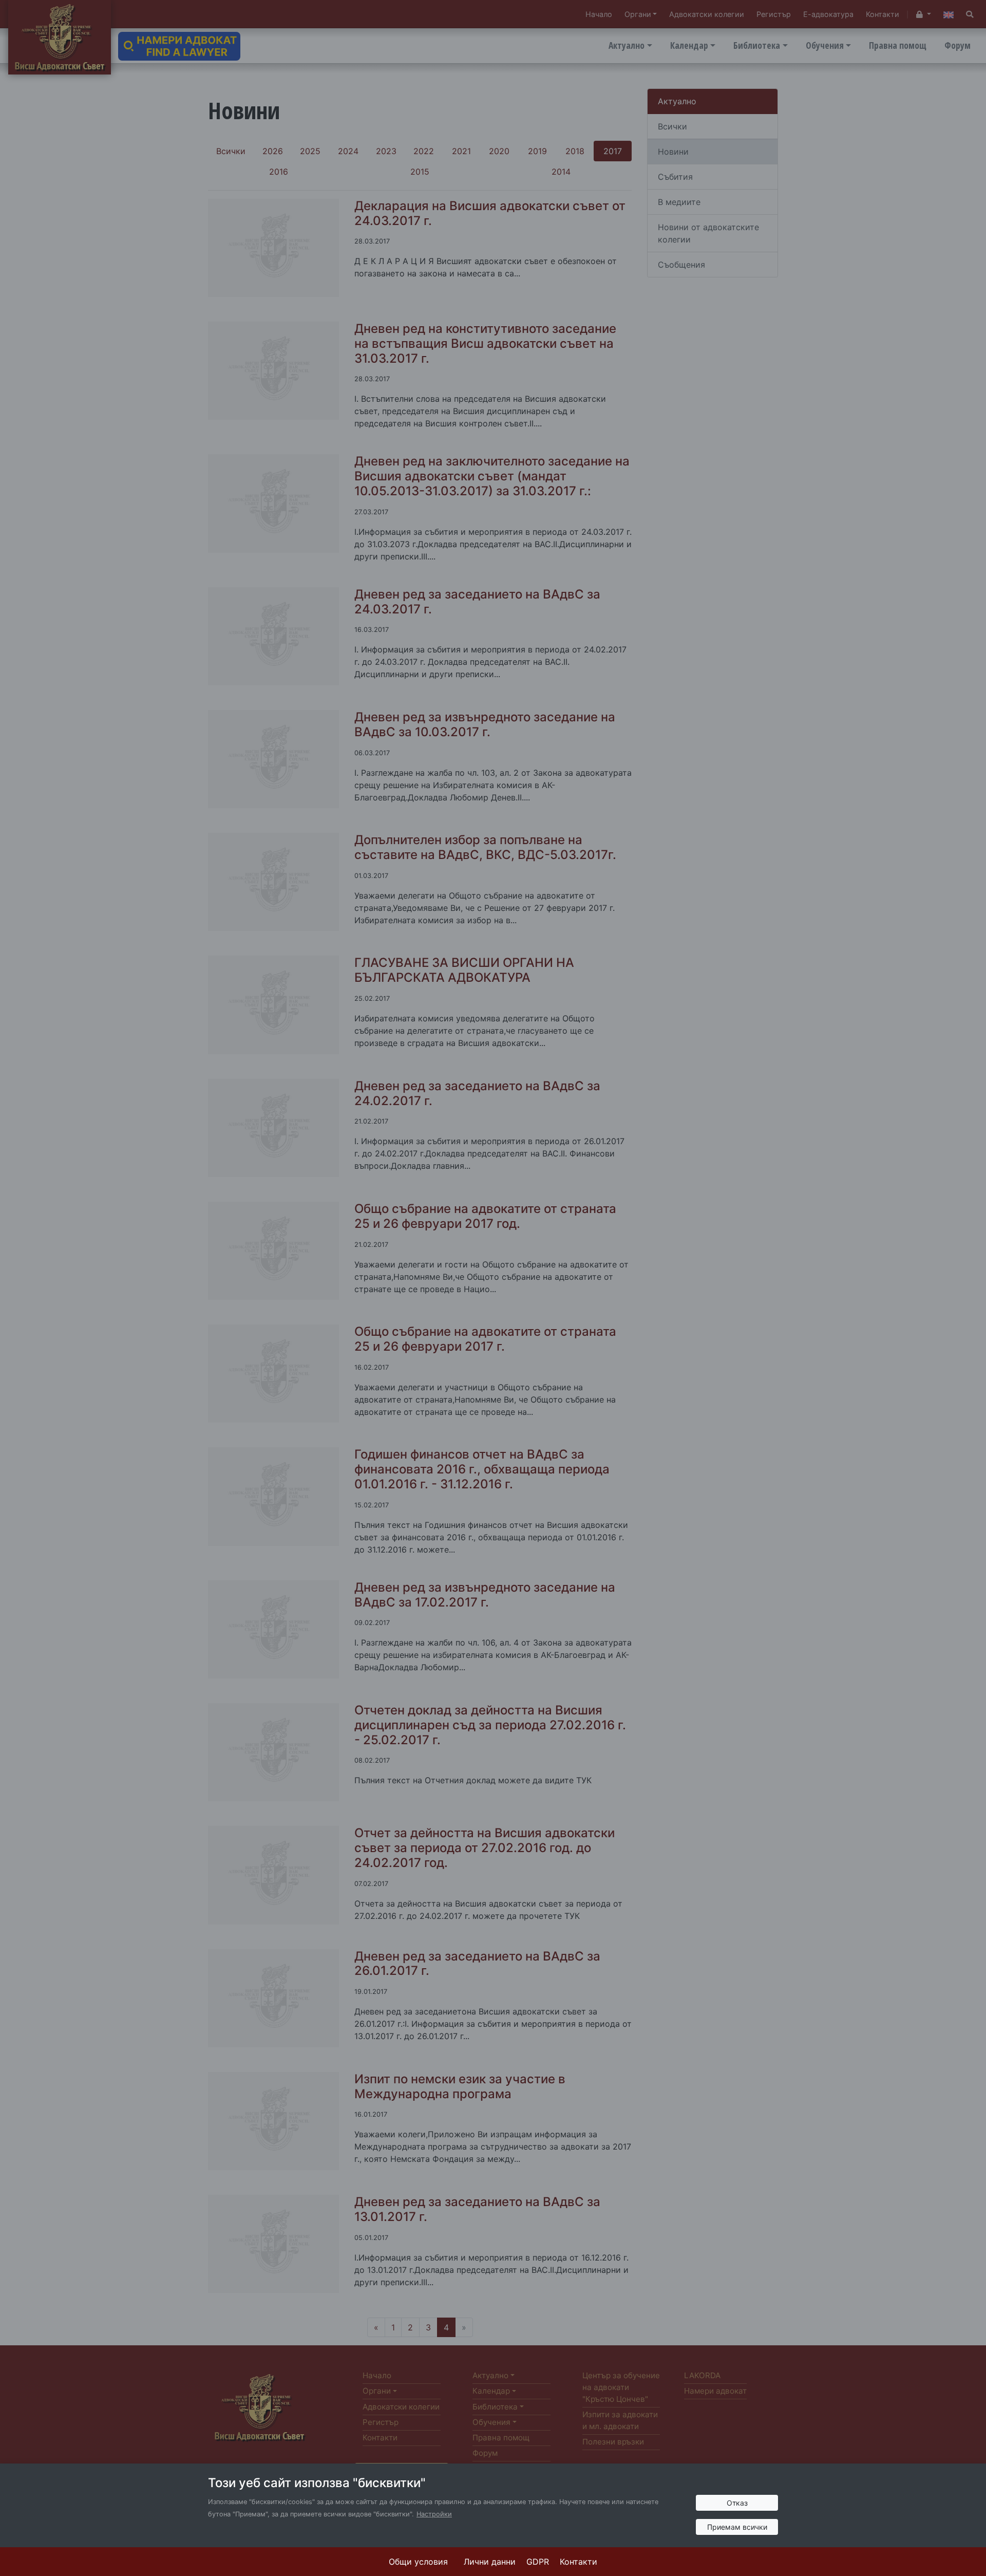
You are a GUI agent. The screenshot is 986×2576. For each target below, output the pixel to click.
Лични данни (490, 2562)
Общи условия (418, 2562)
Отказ (737, 2503)
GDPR (538, 2562)
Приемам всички (737, 2527)
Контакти (579, 2562)
